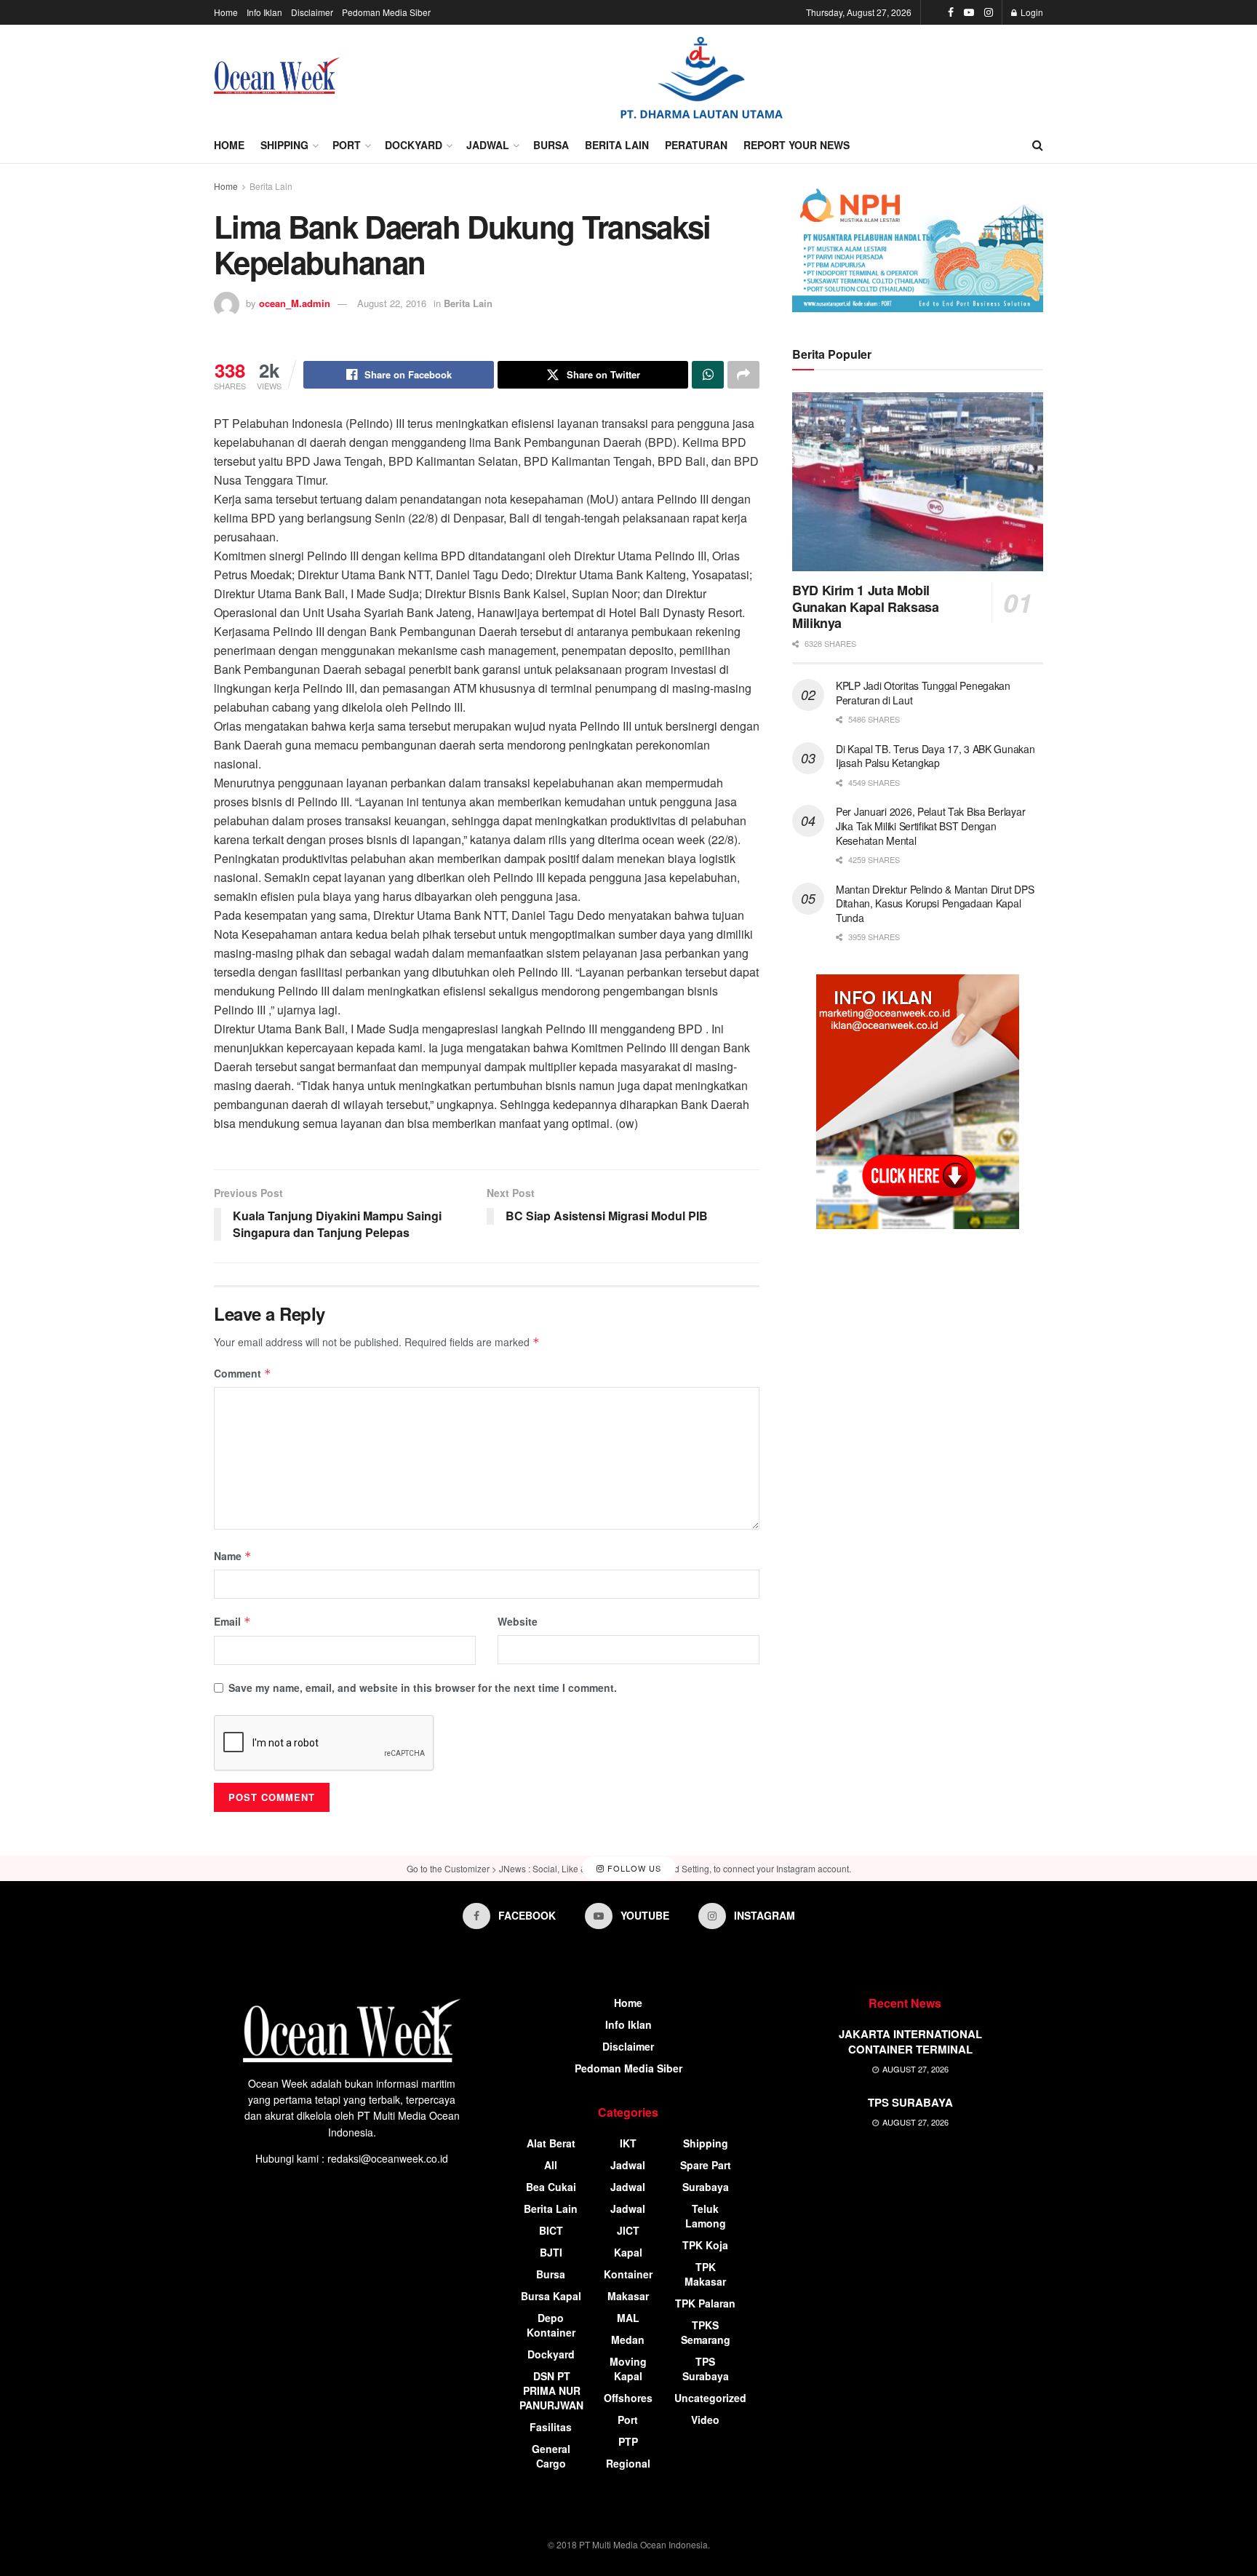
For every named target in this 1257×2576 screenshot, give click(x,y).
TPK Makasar (705, 2274)
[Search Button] (1038, 145)
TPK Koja (705, 2245)
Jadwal (488, 145)
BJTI (551, 2252)
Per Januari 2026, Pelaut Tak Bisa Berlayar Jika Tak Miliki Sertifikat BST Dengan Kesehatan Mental (930, 826)
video (705, 2420)
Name (233, 1556)
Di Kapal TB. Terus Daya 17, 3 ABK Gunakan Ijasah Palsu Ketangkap (935, 756)
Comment (243, 1373)
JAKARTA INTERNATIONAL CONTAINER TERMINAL (910, 2042)
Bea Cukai (551, 2187)
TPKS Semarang (706, 2332)
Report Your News (797, 145)
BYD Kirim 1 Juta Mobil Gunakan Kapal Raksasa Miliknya (865, 607)
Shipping (284, 145)
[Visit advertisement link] (701, 76)
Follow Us (633, 1868)
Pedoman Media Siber (386, 12)
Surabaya (706, 2187)
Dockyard (414, 145)
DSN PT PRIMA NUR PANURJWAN (551, 2390)
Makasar (628, 2296)
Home (226, 12)
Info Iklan (264, 12)
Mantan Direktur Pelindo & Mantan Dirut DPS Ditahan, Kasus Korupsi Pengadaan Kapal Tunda (935, 903)
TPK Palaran (705, 2303)
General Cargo (551, 2456)
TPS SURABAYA (910, 2102)
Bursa (551, 145)
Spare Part (706, 2165)
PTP (628, 2441)
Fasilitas (551, 2427)
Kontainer (628, 2274)
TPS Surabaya (706, 2369)
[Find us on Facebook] (951, 12)
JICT (628, 2230)
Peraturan (696, 145)
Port (347, 145)
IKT (628, 2143)
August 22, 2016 (392, 303)
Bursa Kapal (551, 2296)
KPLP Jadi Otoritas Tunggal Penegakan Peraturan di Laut (923, 693)
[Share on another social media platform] (743, 375)
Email (232, 1621)
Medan (628, 2340)
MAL (628, 2318)
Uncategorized (710, 2398)
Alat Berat (551, 2143)
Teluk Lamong (706, 2216)
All (551, 2165)
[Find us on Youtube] (969, 12)
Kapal (628, 2252)
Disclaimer (312, 12)
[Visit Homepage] (277, 76)
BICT (551, 2230)
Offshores (628, 2398)
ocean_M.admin (295, 303)
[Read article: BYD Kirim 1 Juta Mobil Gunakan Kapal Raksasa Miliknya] (918, 482)
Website (518, 1621)
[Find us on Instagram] (989, 12)
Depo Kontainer (551, 2325)
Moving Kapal (628, 2369)
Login (1031, 12)
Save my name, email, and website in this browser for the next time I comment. (423, 1687)
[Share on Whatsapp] (708, 375)
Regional (628, 2463)
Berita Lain (617, 145)
